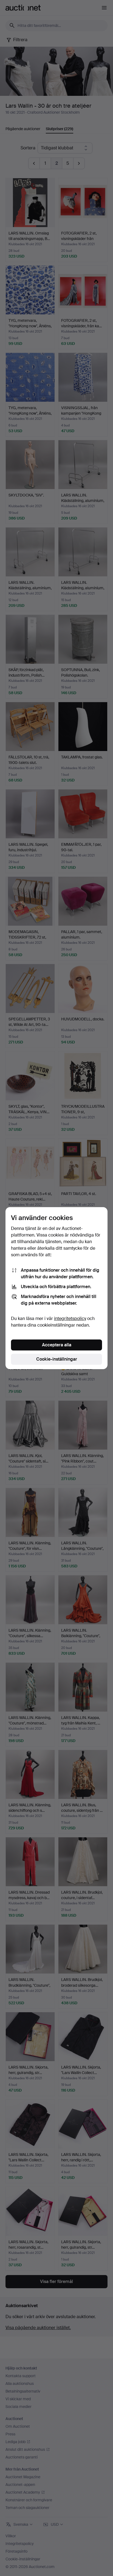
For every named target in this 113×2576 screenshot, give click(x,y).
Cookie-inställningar (57, 1359)
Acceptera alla (57, 1345)
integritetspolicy (70, 1318)
